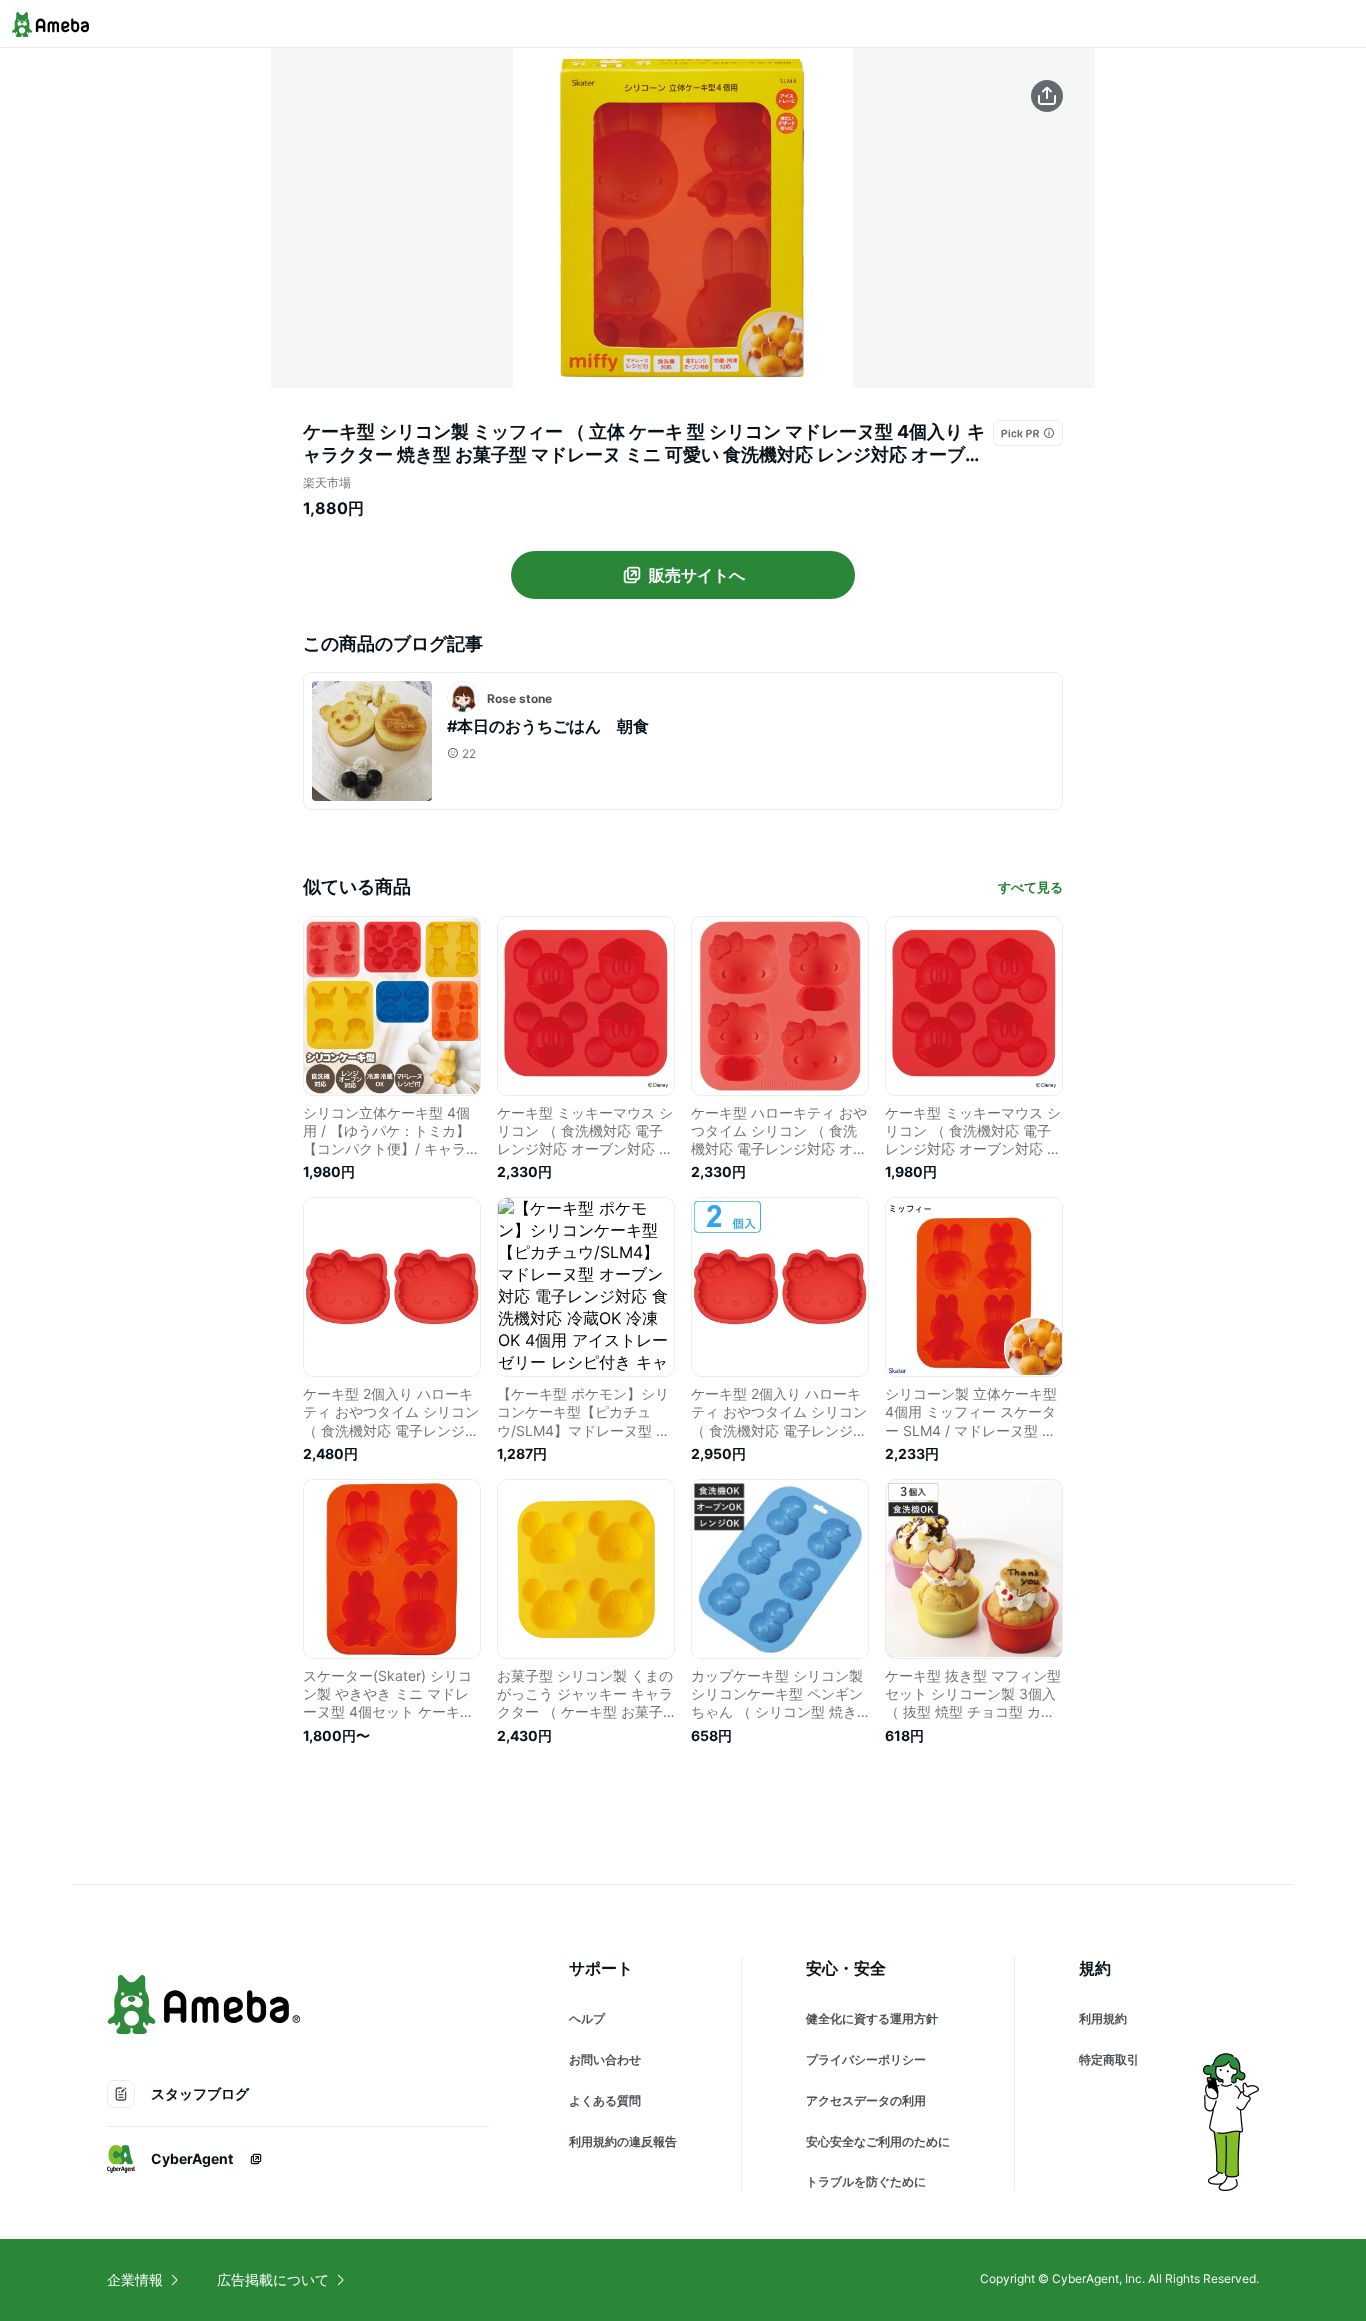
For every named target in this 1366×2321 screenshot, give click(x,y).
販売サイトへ (697, 575)
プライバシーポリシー (866, 2059)
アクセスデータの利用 (866, 2100)
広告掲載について (273, 2279)
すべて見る (1030, 887)
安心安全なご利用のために (878, 2141)
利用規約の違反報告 (623, 2141)
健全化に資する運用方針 (872, 2018)
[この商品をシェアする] (1047, 96)
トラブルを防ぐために (866, 2181)
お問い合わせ (605, 2059)
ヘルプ (587, 2018)
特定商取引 (1109, 2059)
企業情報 (135, 2279)
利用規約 (1103, 2018)
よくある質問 (605, 2100)
